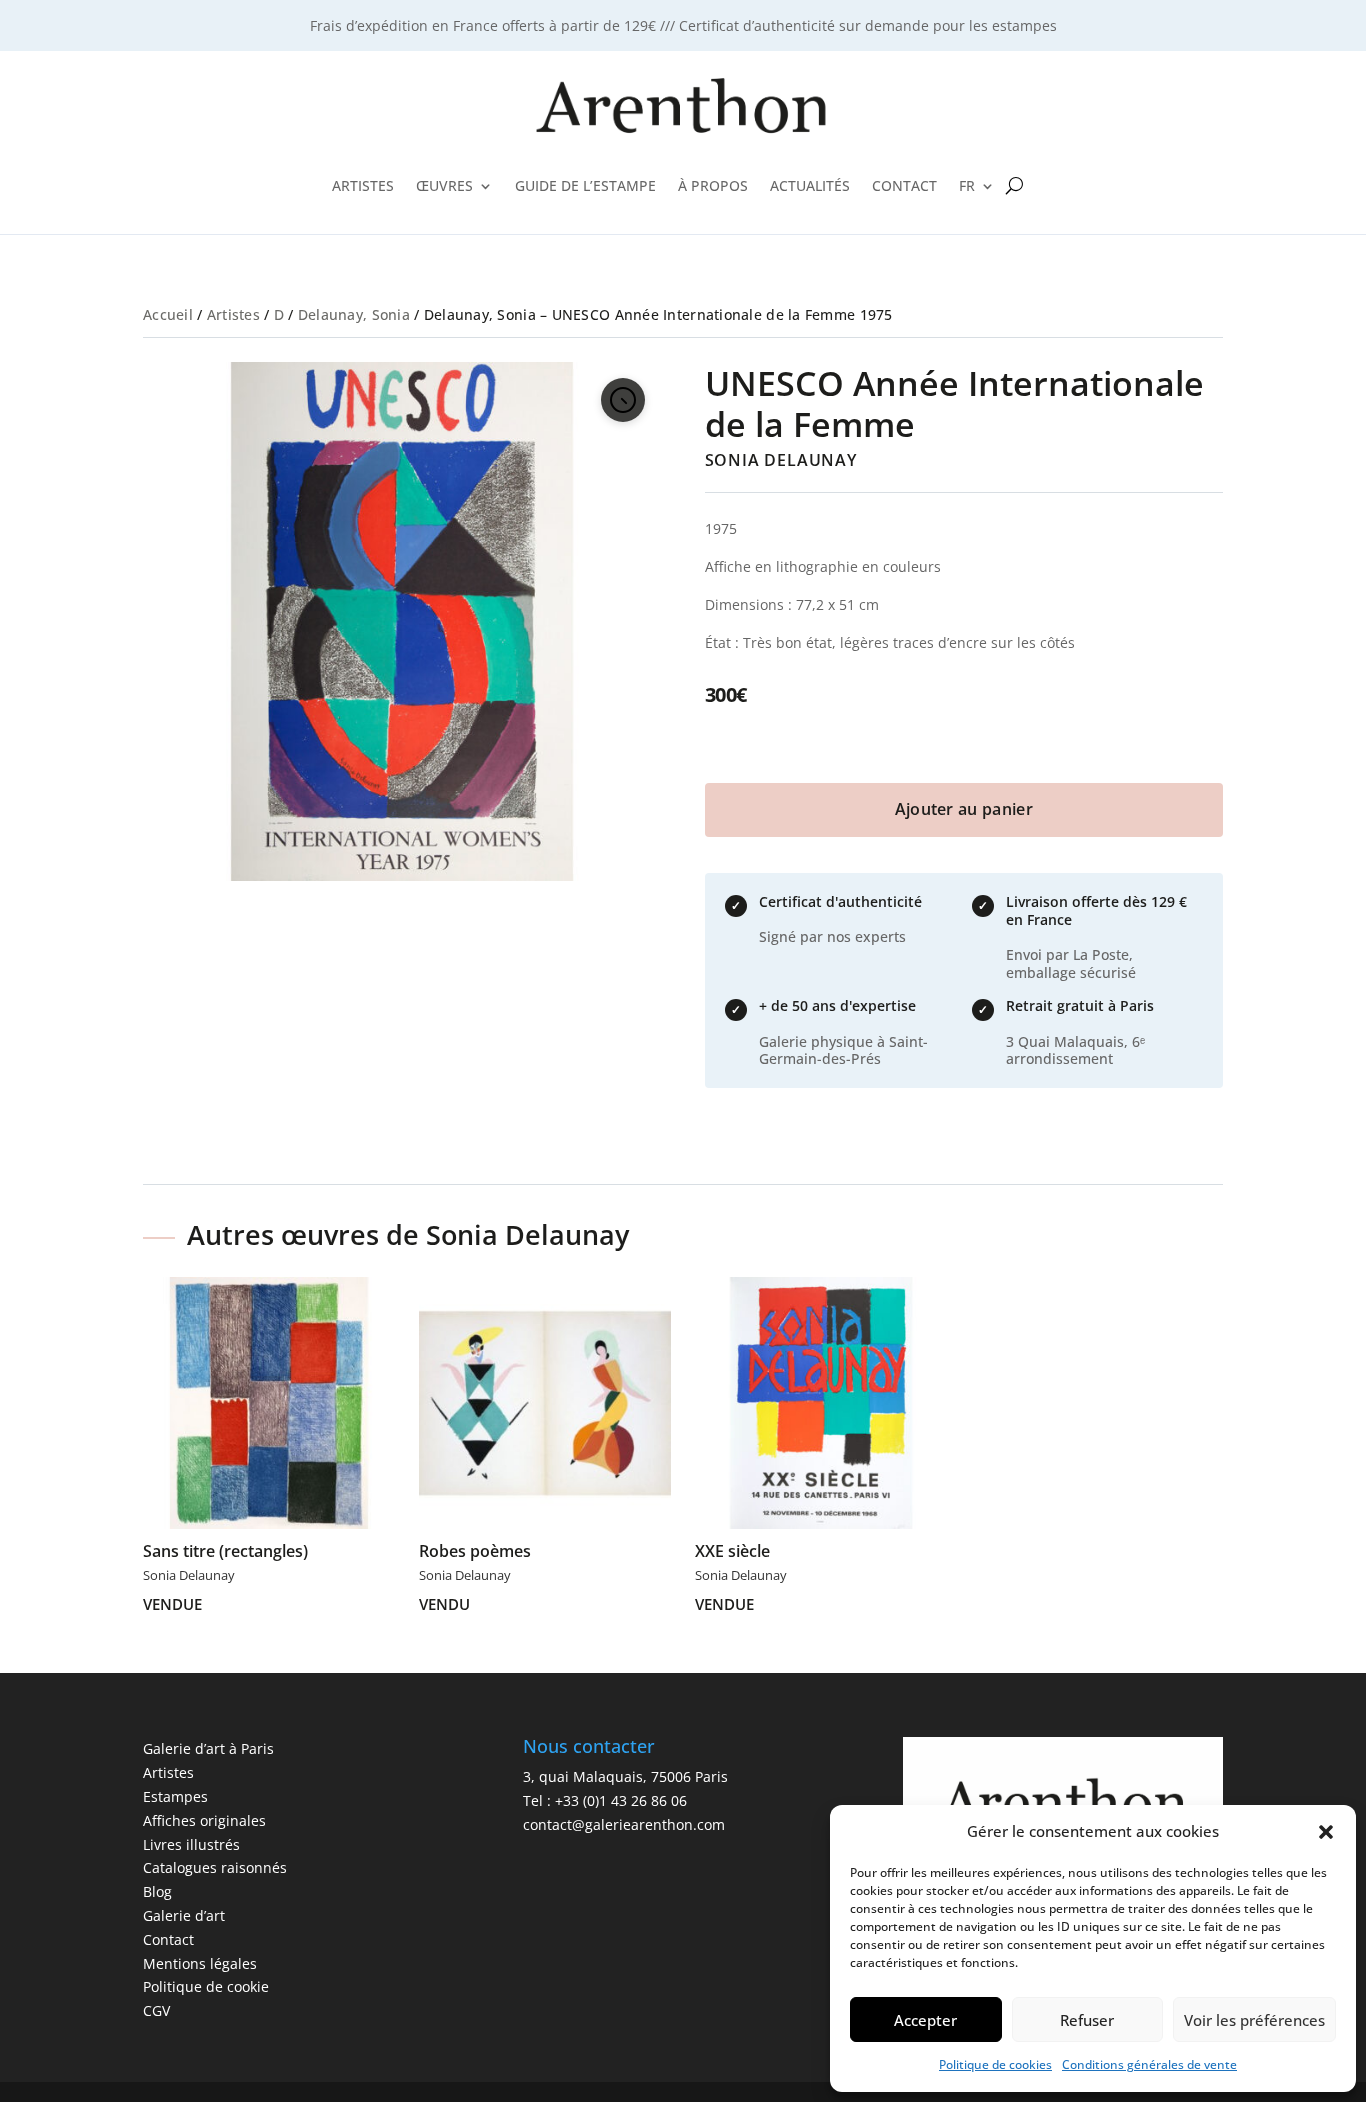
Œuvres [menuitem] (444, 185)
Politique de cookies (995, 2064)
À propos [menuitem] (713, 185)
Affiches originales (204, 1820)
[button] (1326, 1832)
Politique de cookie (206, 1986)
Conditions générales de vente (1149, 2064)
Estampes (175, 1796)
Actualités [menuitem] (810, 185)
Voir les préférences (1254, 2020)
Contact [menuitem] (904, 185)
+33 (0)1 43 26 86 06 (621, 1800)
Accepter (925, 2020)
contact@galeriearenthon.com (624, 1824)
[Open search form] (1014, 186)
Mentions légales (200, 1963)
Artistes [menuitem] (363, 185)
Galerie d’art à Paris (208, 1748)
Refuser (1087, 2020)
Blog (157, 1891)
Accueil (168, 314)
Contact (168, 1939)
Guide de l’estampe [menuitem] (585, 185)
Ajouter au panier (964, 809)
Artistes (233, 314)
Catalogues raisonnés (215, 1867)
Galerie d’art (184, 1915)
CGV (156, 2010)
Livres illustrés (191, 1844)
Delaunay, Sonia (354, 314)
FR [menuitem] (967, 185)
